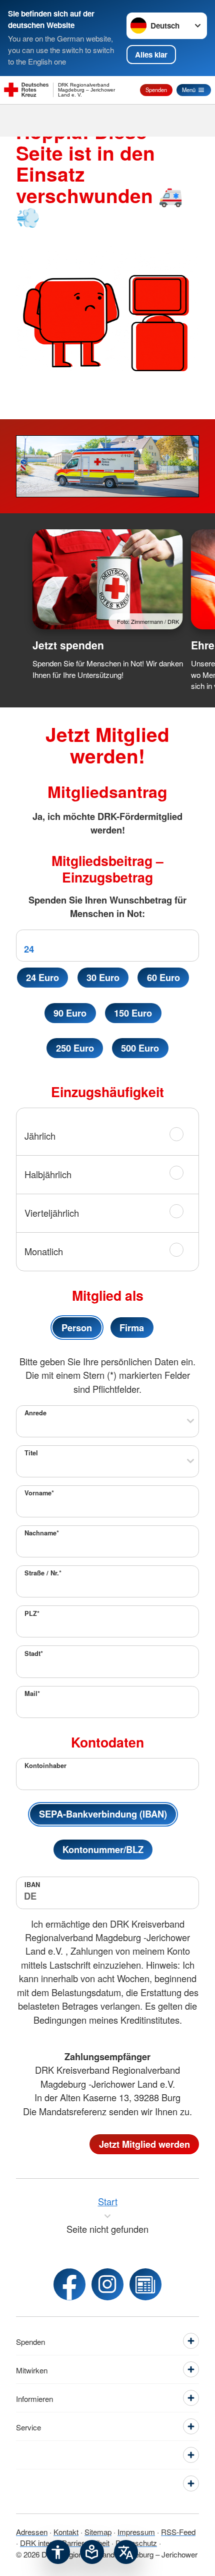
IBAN (32, 1885)
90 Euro (70, 1013)
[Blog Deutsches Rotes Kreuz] (145, 2284)
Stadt (34, 1653)
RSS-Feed (178, 2531)
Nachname (42, 1533)
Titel (31, 1453)
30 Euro (103, 977)
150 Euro (133, 1013)
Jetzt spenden (68, 645)
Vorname (39, 1493)
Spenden (156, 90)
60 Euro (163, 977)
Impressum (136, 2531)
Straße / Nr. (43, 1573)
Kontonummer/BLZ (103, 1849)
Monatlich (44, 1251)
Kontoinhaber (45, 1766)
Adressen (32, 2531)
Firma (132, 1328)
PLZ (32, 1613)
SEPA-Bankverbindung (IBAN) (103, 1814)
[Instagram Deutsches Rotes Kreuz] (107, 2284)
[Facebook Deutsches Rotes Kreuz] (69, 2284)
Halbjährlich (48, 1174)
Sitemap (98, 2531)
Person (77, 1328)
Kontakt (66, 2531)
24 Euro (42, 977)
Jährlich (40, 1136)
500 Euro (140, 1048)
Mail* (32, 1693)
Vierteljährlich (52, 1213)
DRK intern (38, 2542)
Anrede (35, 1413)
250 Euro (75, 1048)
